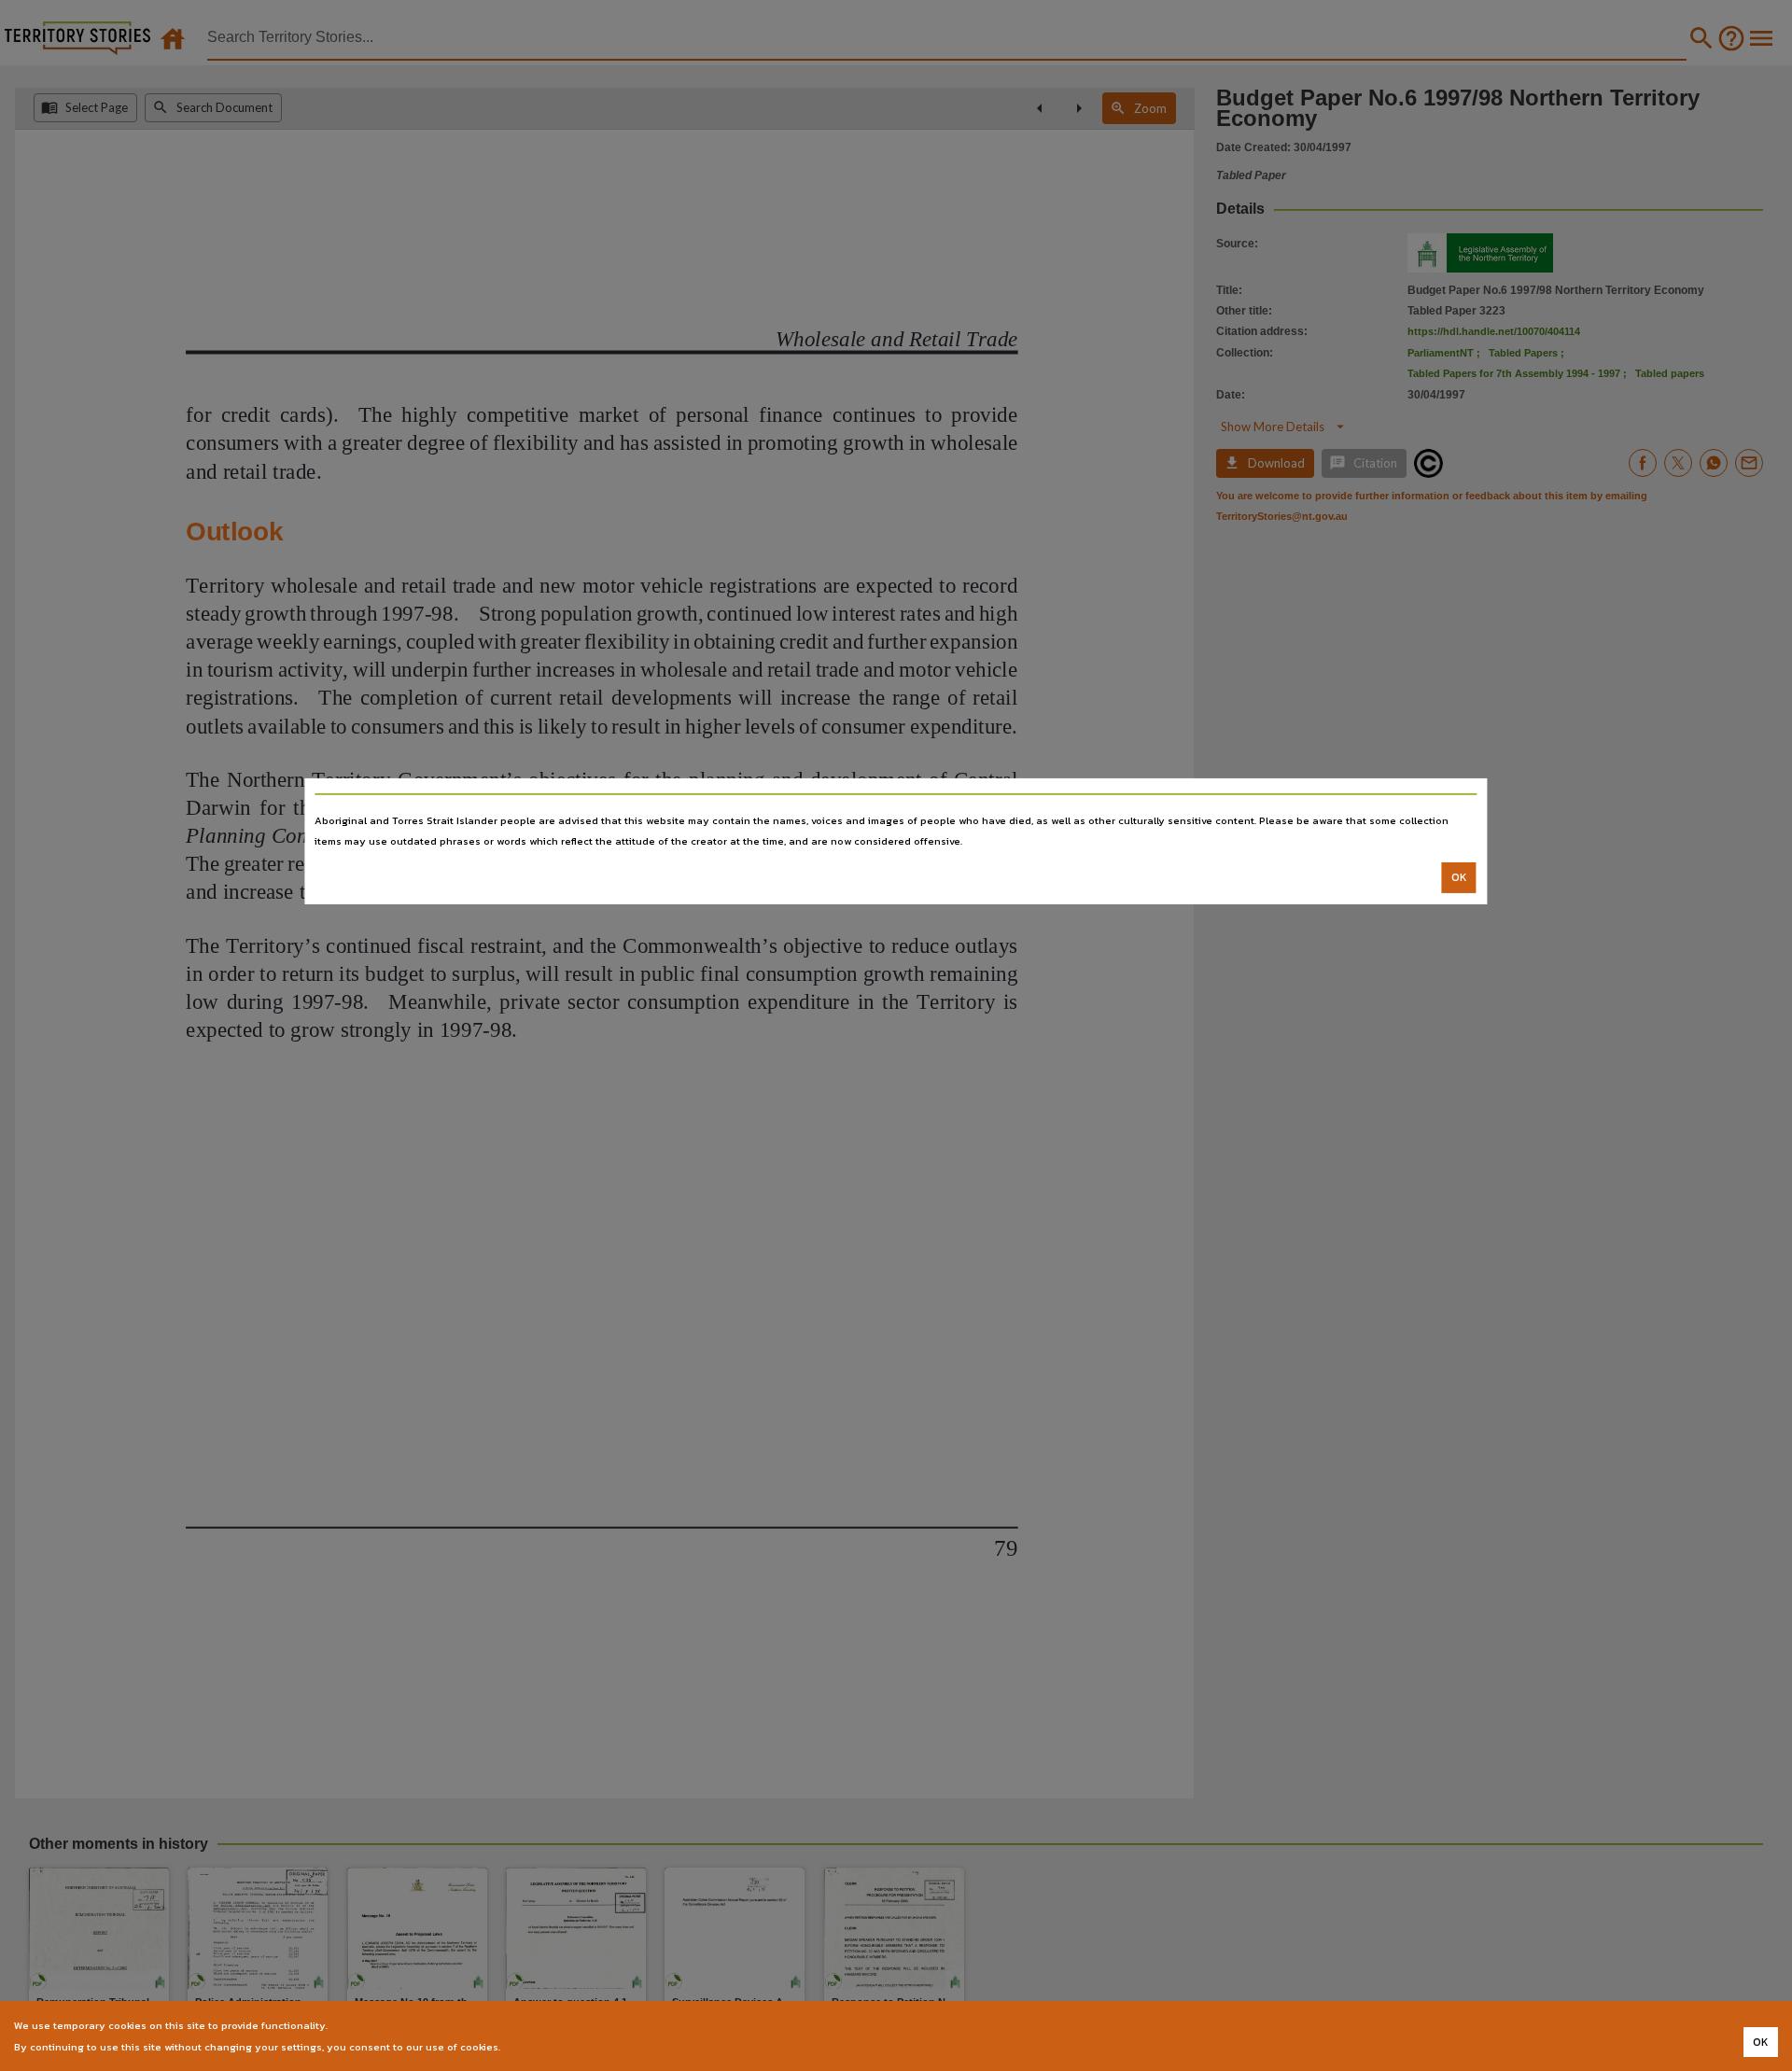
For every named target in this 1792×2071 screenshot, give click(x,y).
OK (1459, 877)
